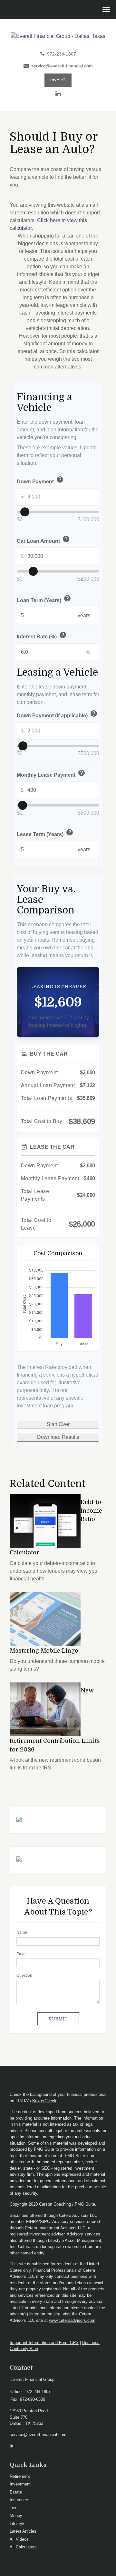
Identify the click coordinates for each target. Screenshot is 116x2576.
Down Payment (40, 481)
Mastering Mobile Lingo (44, 1651)
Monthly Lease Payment (51, 774)
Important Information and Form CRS (44, 2343)
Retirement (20, 2476)
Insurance (19, 2500)
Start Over (58, 1424)
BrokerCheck (44, 2101)
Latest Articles (23, 2531)
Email (21, 1954)
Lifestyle (18, 2524)
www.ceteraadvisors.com (72, 2320)
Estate (16, 2492)
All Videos (19, 2539)
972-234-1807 (62, 54)
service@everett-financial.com (62, 66)
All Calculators (23, 2547)
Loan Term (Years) (44, 599)
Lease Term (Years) (45, 833)
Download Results (58, 1437)
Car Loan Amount (43, 540)
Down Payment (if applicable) (57, 715)
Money (16, 2515)
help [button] (60, 480)
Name (22, 1932)
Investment (20, 2484)
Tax (13, 2508)
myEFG (58, 80)
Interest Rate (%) (42, 636)
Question (24, 1975)
